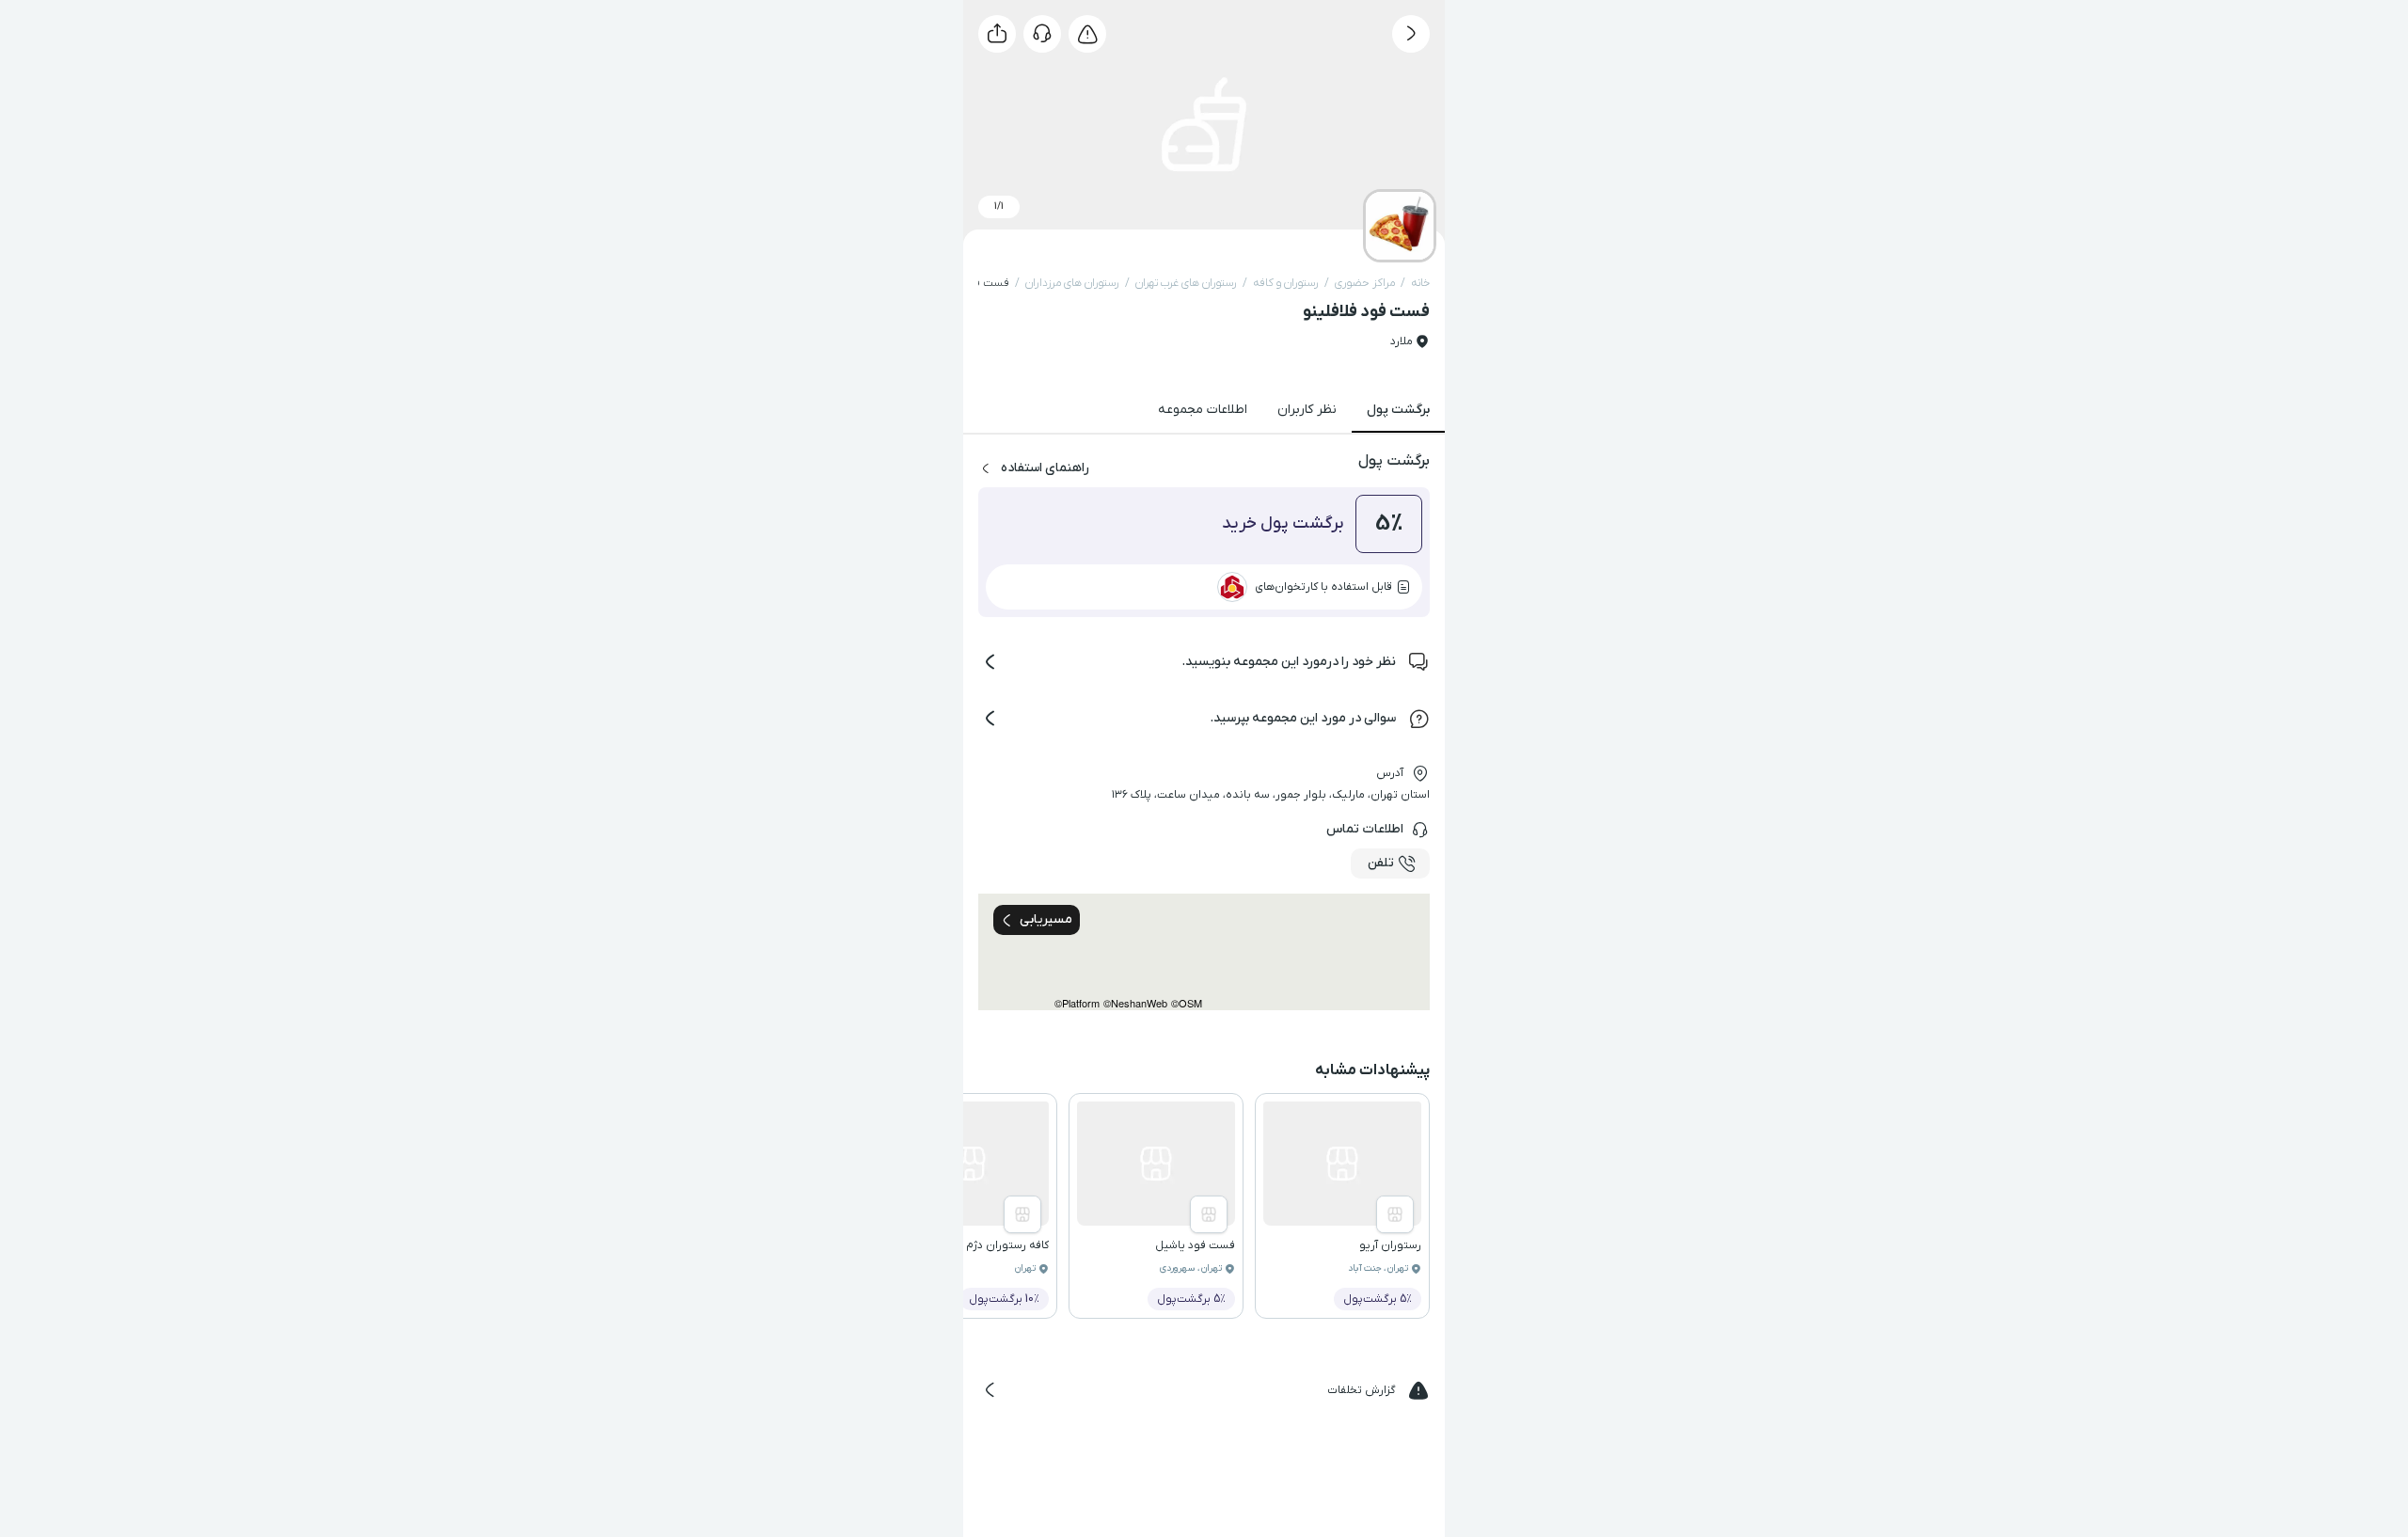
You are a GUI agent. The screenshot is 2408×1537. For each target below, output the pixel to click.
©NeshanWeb (1135, 1003)
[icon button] (1411, 34)
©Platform (1077, 1003)
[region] (1204, 952)
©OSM (1187, 1003)
